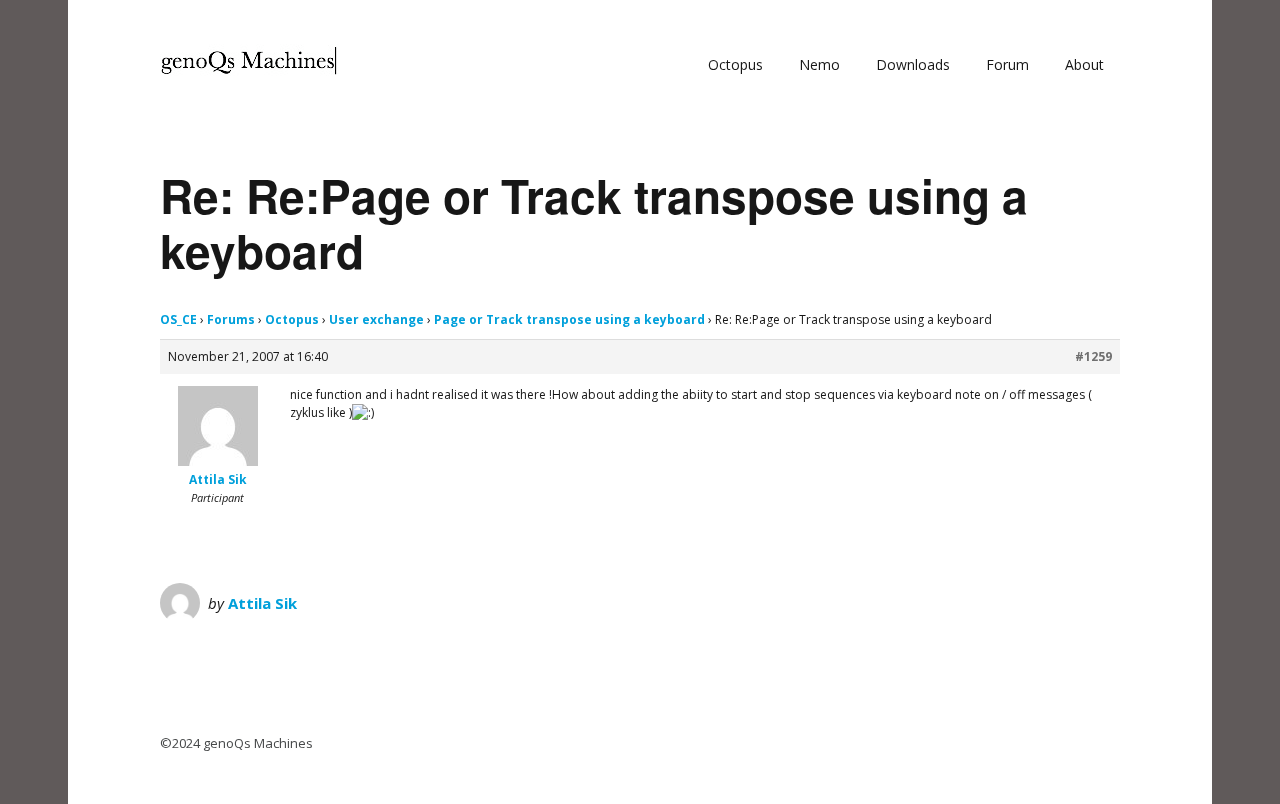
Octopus (735, 64)
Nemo (819, 64)
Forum (1007, 64)
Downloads (913, 64)
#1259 (1093, 356)
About (1084, 64)
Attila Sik (262, 603)
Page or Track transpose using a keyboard (569, 319)
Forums (231, 319)
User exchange (376, 319)
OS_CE (178, 319)
